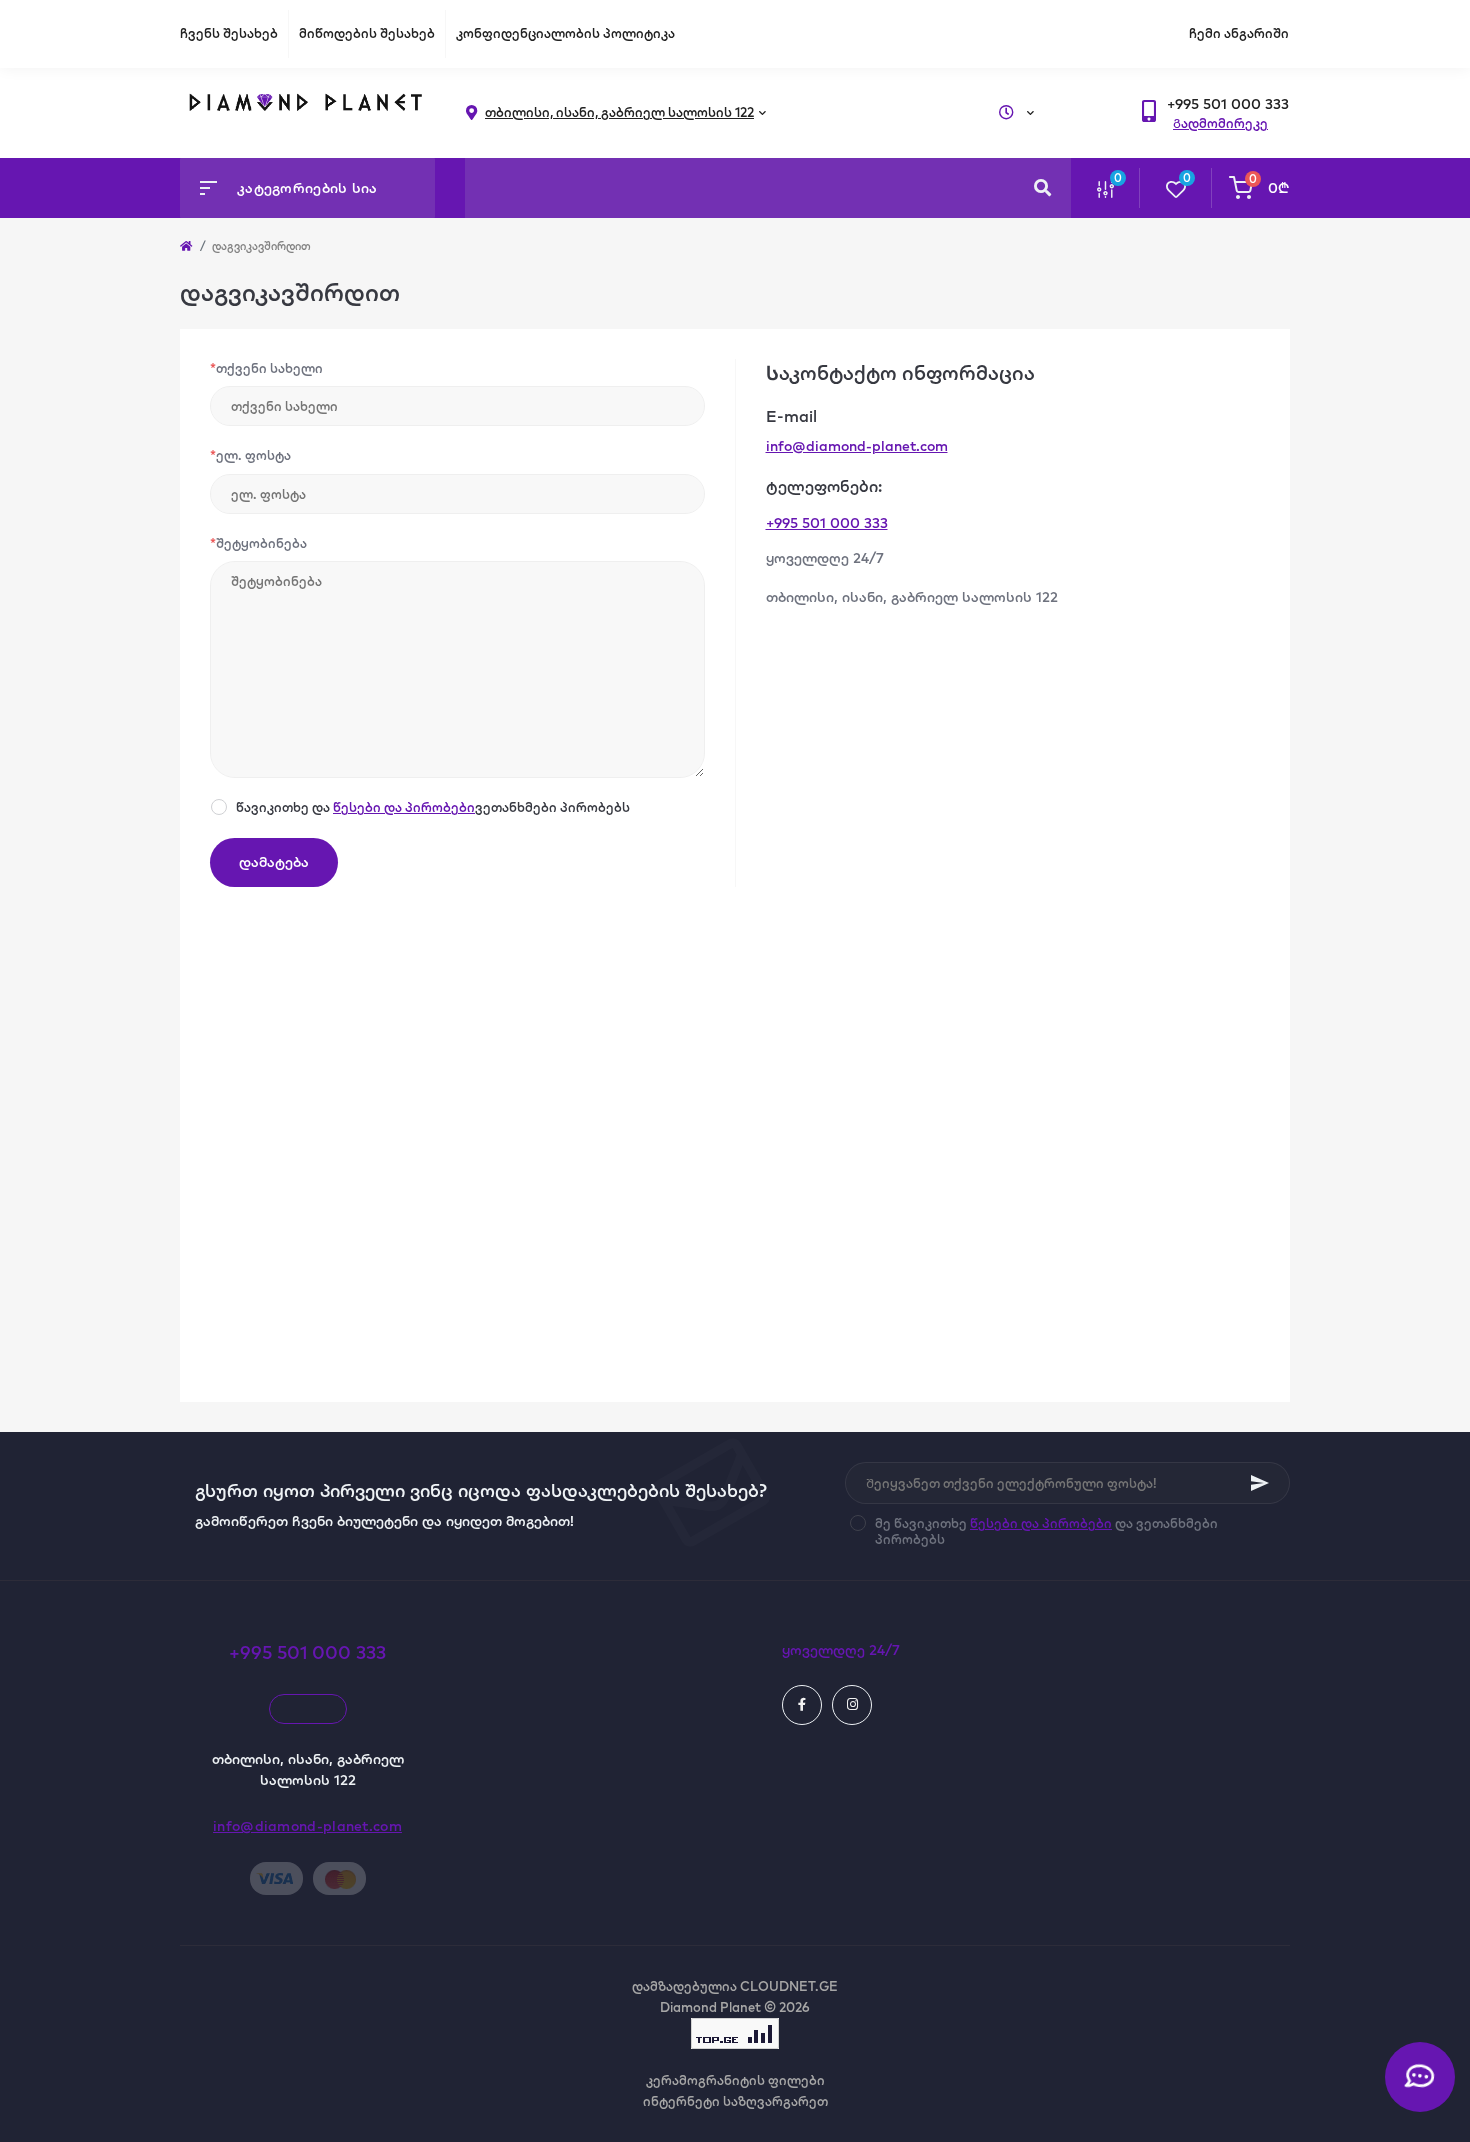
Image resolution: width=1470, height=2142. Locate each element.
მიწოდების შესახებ (367, 33)
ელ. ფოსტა (250, 455)
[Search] (1042, 188)
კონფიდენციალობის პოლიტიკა (565, 33)
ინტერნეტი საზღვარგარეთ (735, 2101)
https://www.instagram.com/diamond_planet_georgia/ (852, 1705)
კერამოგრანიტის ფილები (735, 2080)
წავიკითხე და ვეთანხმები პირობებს (433, 807)
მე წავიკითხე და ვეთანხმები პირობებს (1046, 1531)
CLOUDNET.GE (789, 1986)
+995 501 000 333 (827, 523)
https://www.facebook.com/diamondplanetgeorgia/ (802, 1705)
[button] (1228, 104)
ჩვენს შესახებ (229, 33)
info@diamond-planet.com (857, 446)
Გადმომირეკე (1220, 123)
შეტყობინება (258, 543)
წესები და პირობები (404, 807)
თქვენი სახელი (266, 368)
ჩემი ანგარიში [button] (1239, 33)
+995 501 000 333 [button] (307, 1652)
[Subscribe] (1260, 1483)
